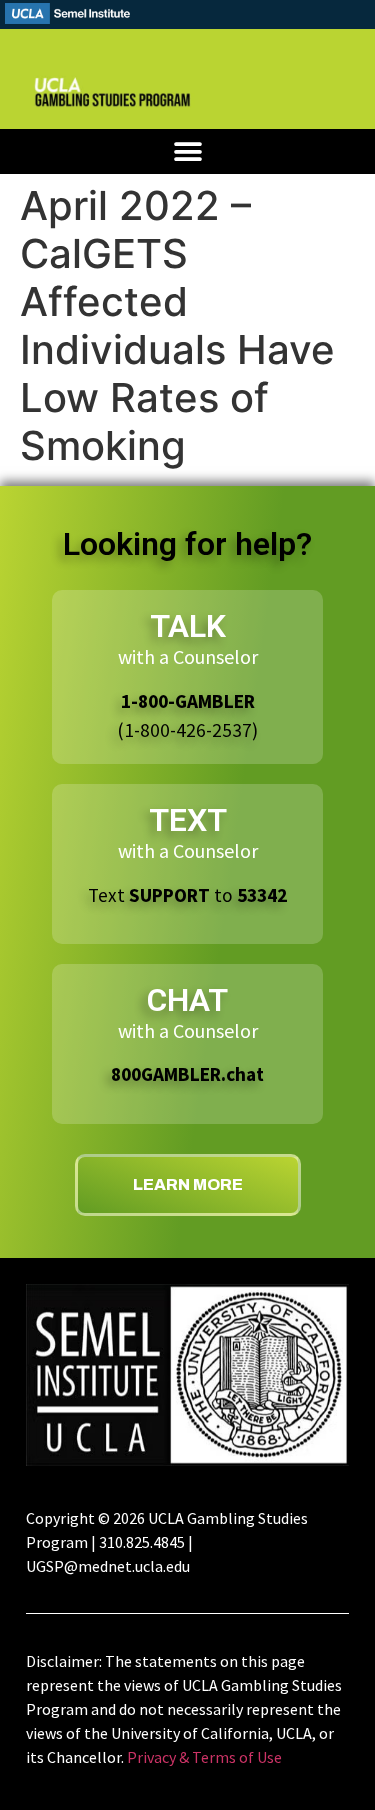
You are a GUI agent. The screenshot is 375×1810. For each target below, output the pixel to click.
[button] (187, 151)
